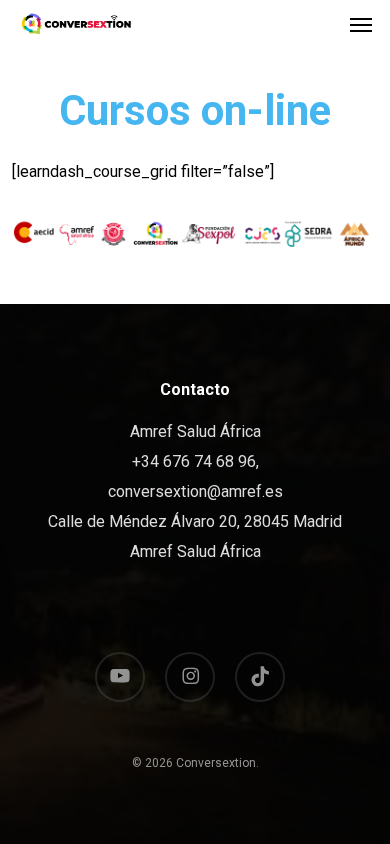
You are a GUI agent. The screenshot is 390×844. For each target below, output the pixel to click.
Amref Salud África (195, 551)
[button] (361, 24)
